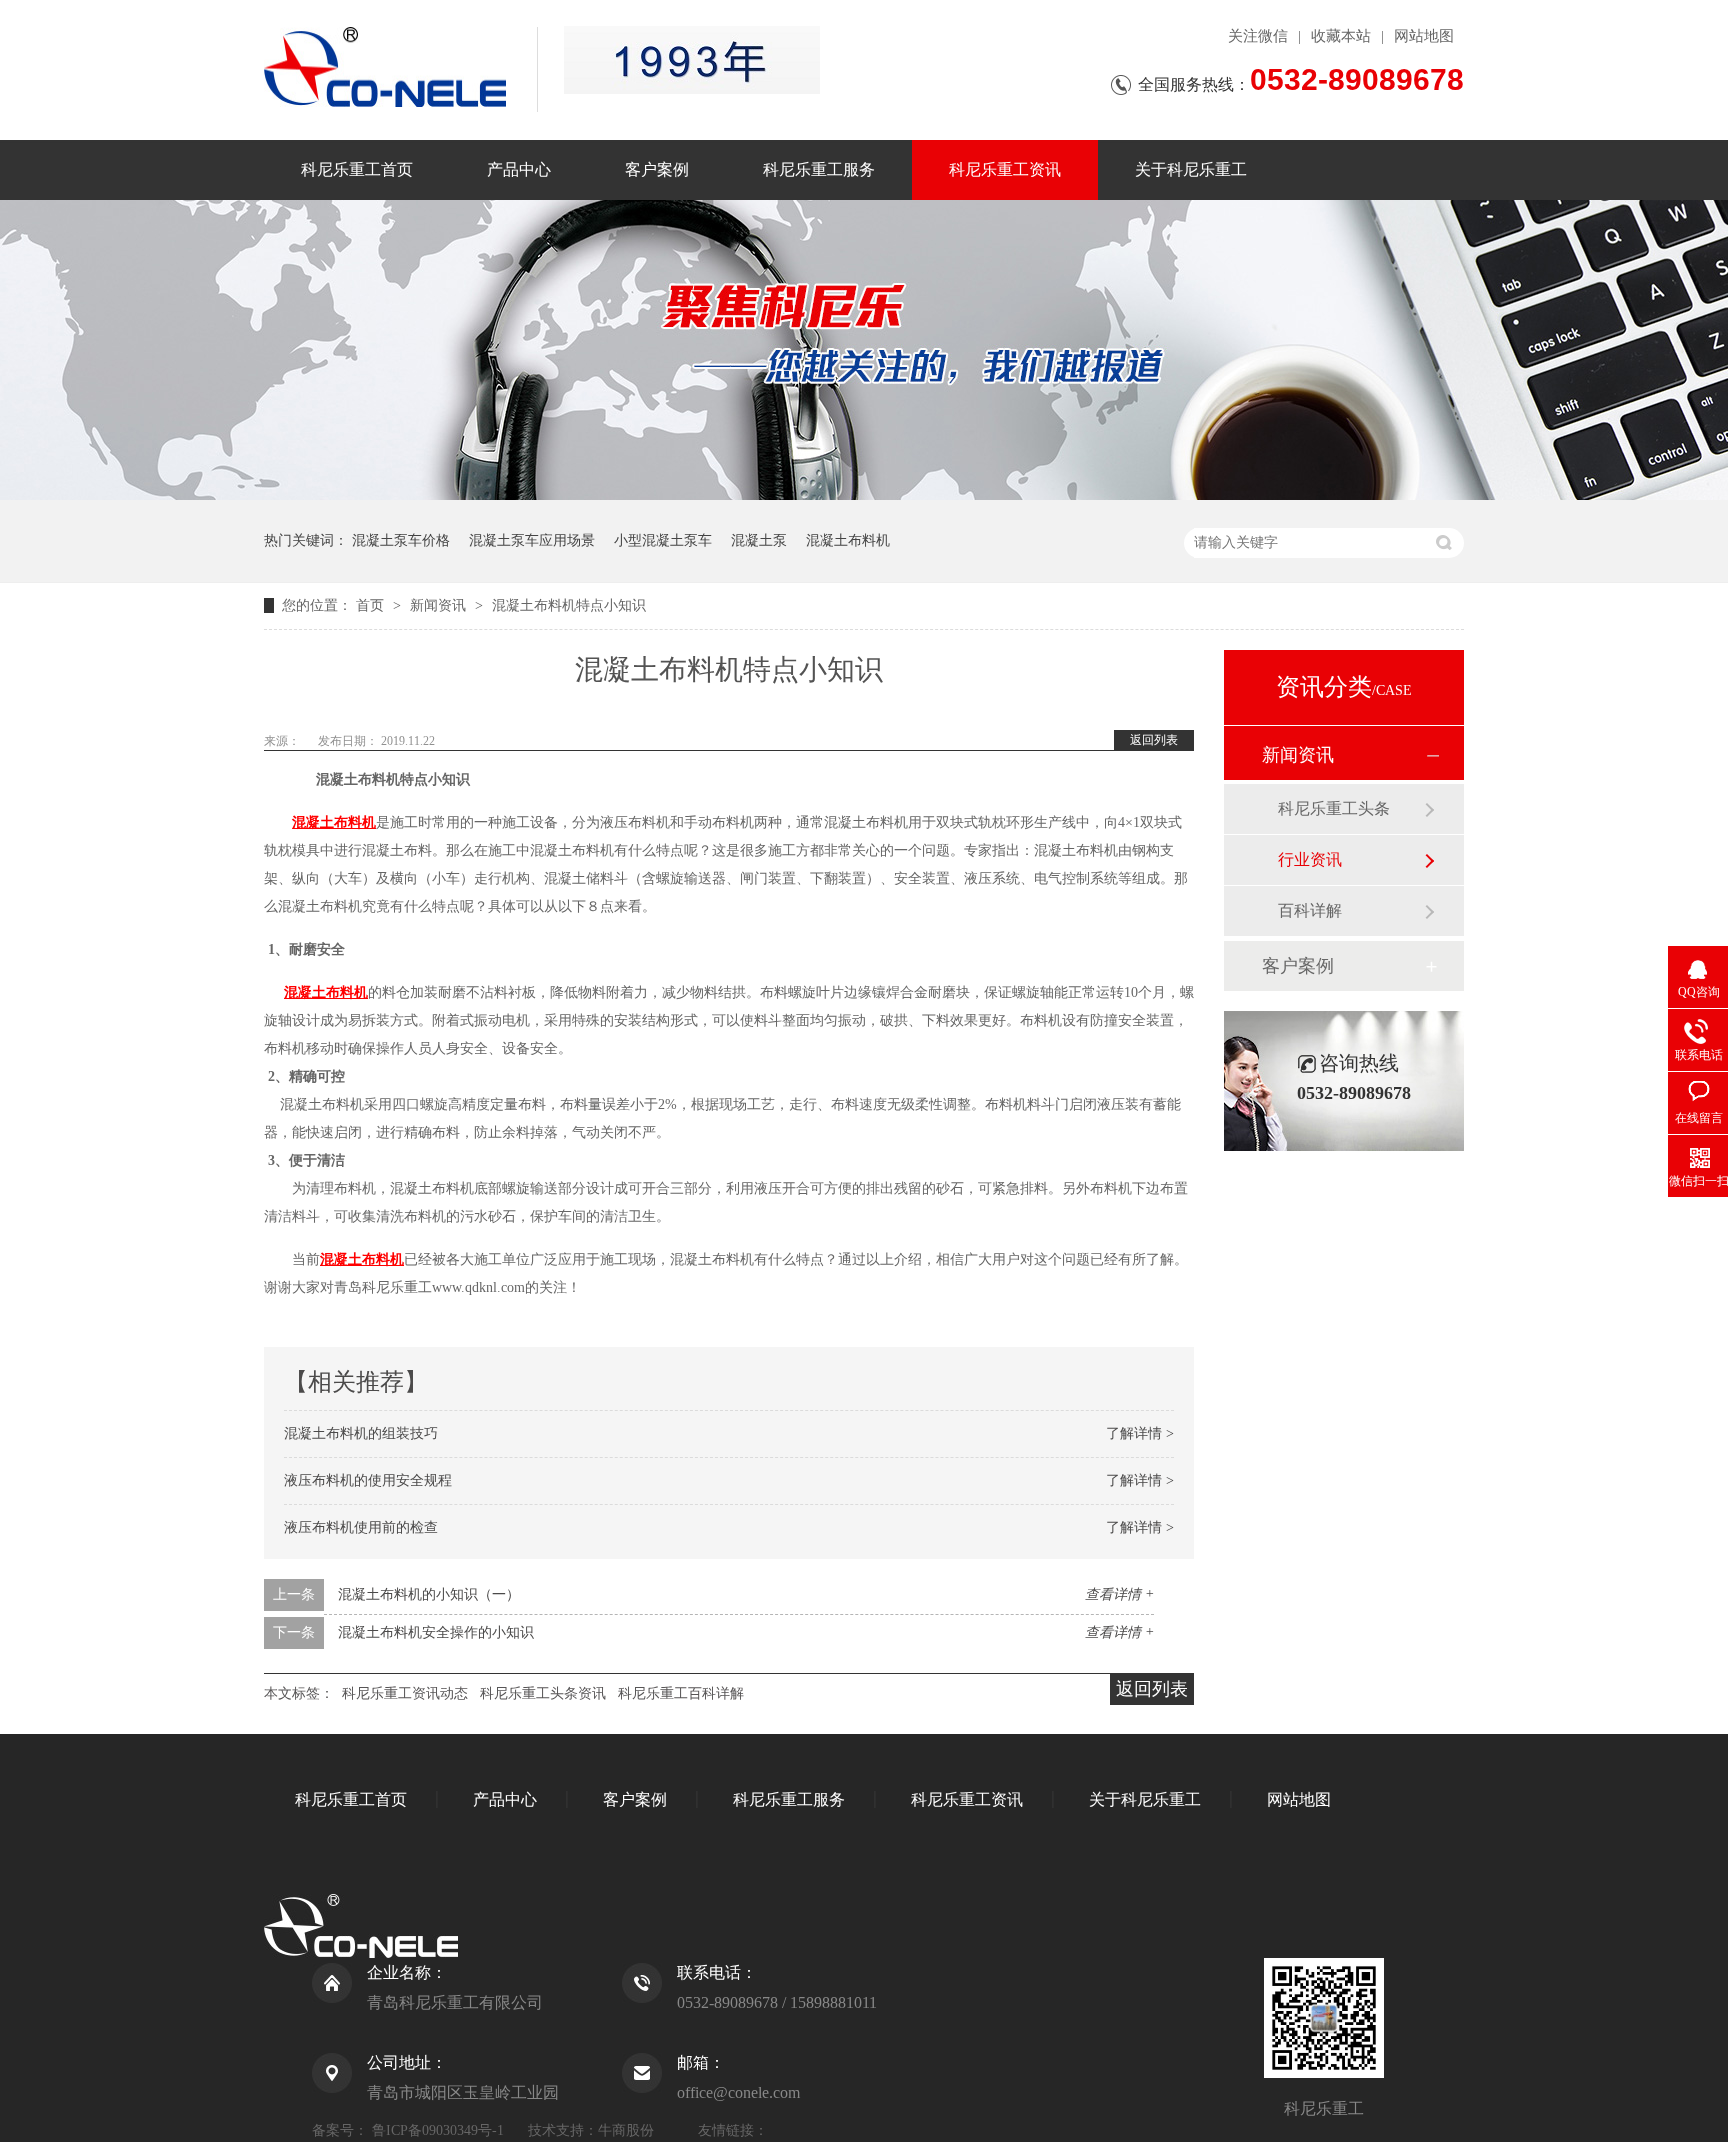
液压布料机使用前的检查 (361, 1527)
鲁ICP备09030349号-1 (438, 2130)
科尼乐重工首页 (357, 169)
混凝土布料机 (848, 540)
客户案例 (657, 169)
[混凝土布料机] (692, 60)
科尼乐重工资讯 (1005, 169)
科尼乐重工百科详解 (681, 1693)
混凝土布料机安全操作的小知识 (436, 1632)
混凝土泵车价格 (401, 540)
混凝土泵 (759, 540)
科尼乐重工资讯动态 (405, 1693)
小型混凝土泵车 (663, 540)
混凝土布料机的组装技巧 (361, 1433)
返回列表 (1154, 740)
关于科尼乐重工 (1191, 169)
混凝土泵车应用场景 (532, 540)
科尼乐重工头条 (1334, 808)
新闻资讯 (440, 605)
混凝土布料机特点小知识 (569, 605)
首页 (372, 605)
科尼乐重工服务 (819, 169)
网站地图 (1424, 36)
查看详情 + (1119, 1594)
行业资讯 (1310, 859)
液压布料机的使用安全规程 (368, 1480)
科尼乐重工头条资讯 (543, 1693)
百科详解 (1310, 910)
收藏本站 (1341, 36)
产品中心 (519, 169)
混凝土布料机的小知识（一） (429, 1594)
